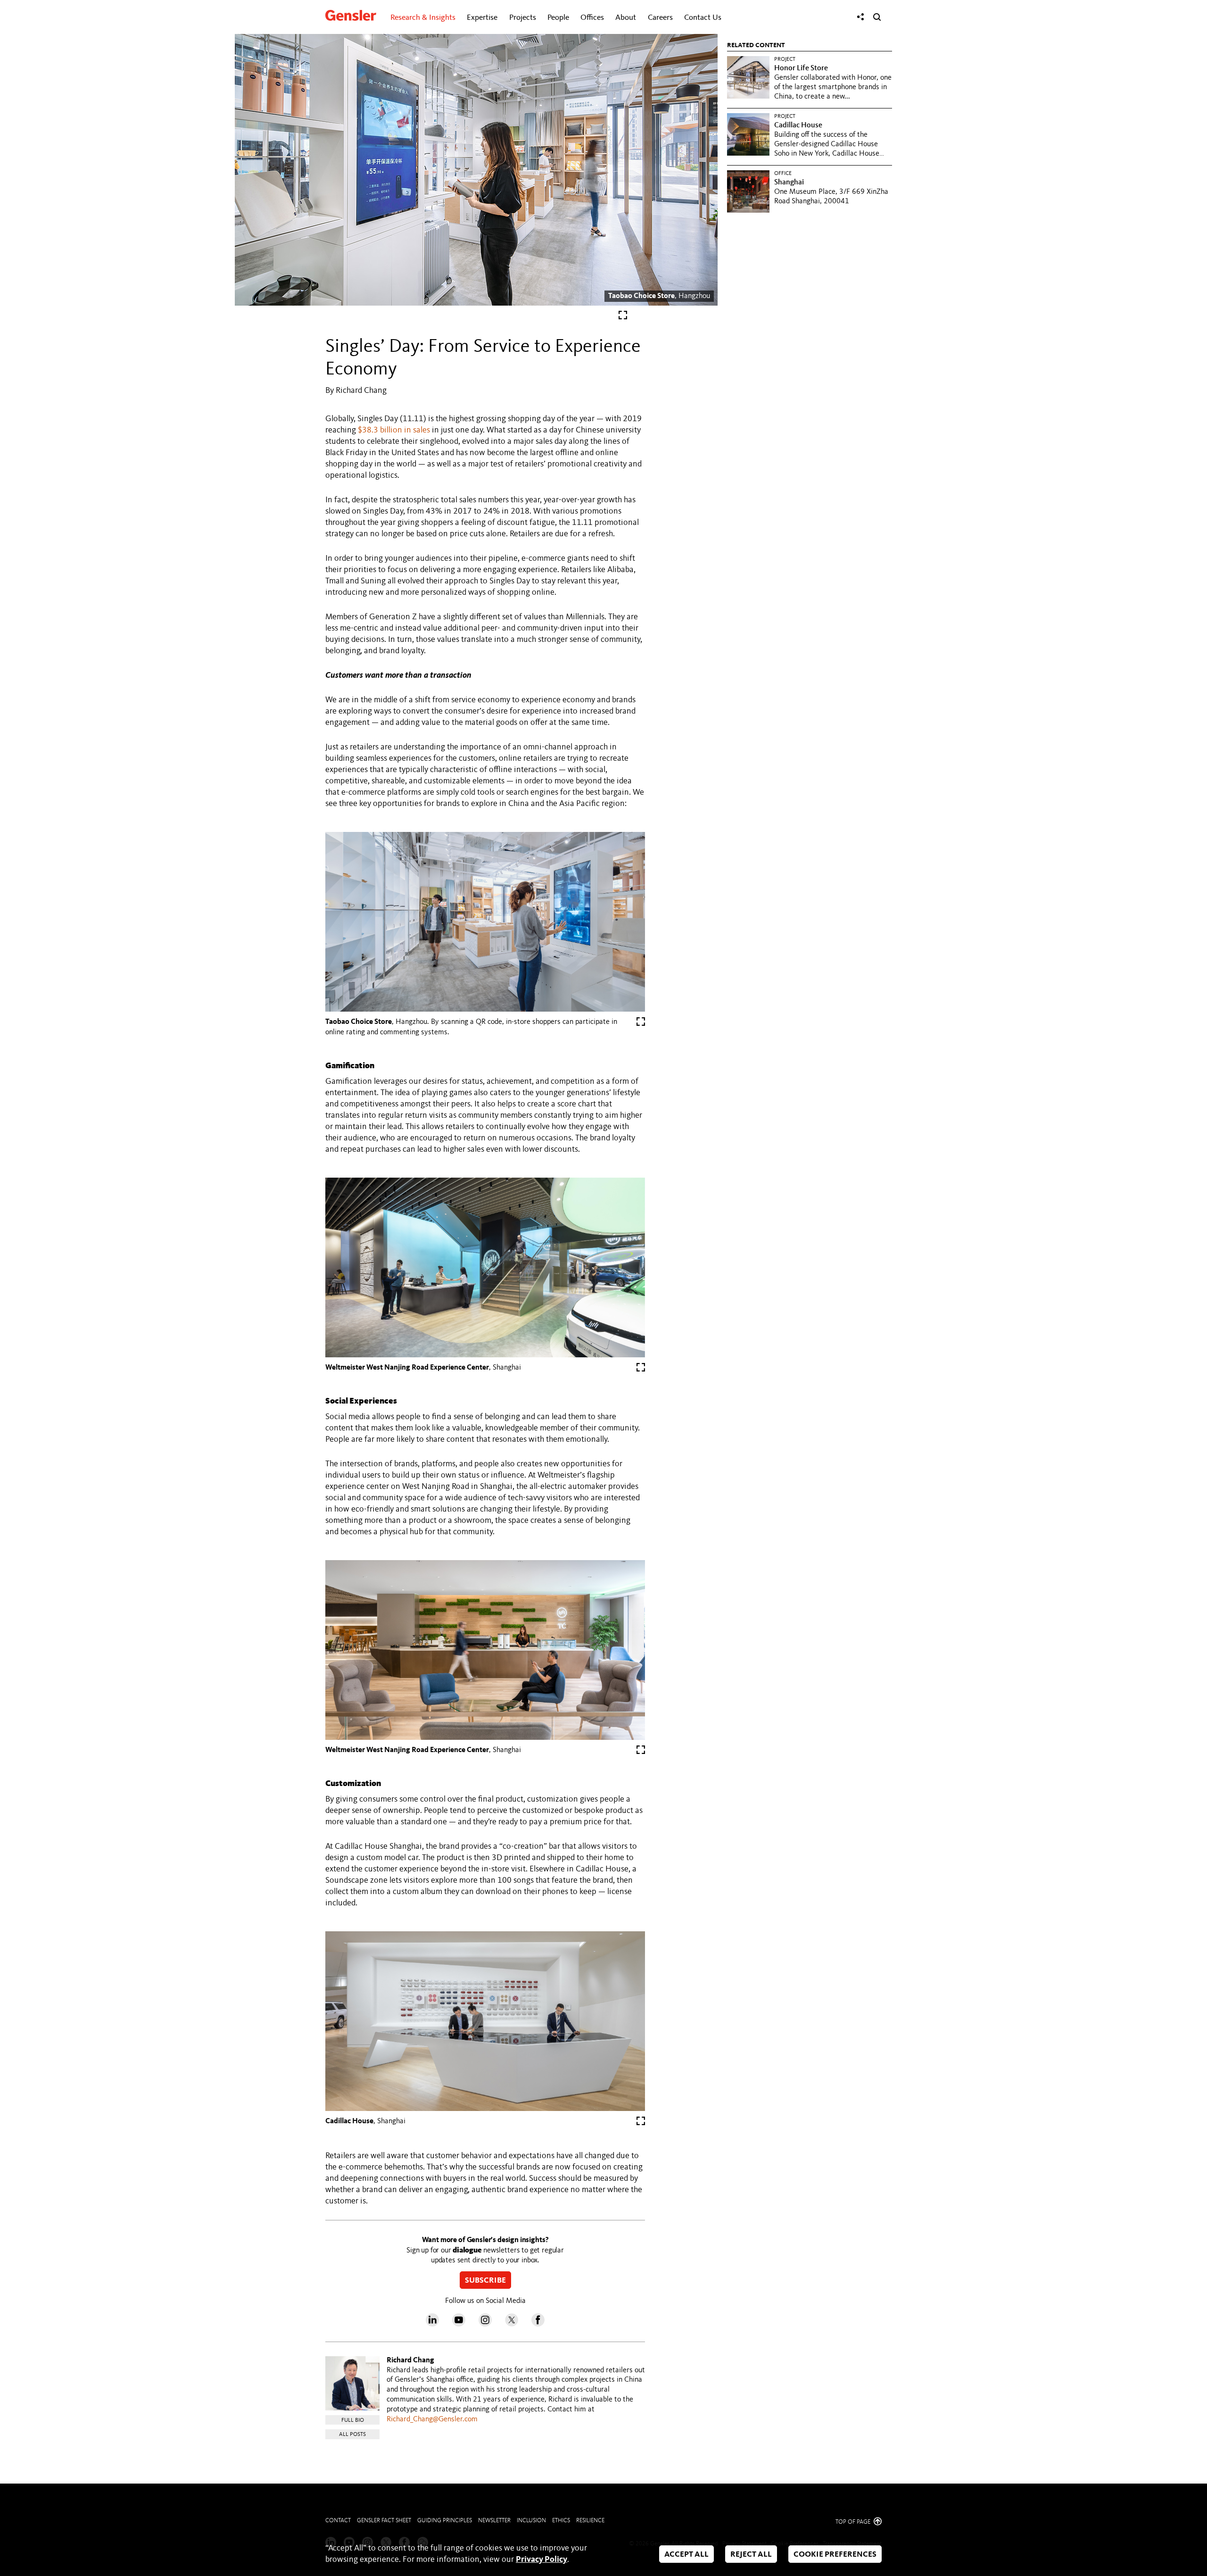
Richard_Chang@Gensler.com (432, 2419)
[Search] (877, 17)
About (626, 18)
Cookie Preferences (835, 2555)
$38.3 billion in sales (394, 430)
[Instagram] (485, 2324)
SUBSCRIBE (485, 2281)
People (558, 18)
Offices (592, 18)
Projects (523, 18)
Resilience (590, 2521)
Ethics (561, 2521)
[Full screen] (623, 317)
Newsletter (494, 2521)
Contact (338, 2521)
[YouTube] (459, 2324)
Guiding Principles (445, 2521)
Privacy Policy (541, 2559)
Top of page (854, 2522)
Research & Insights (423, 18)
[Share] (860, 17)
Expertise (482, 18)
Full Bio (353, 2420)
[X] (512, 2324)
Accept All (686, 2555)
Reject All (751, 2555)
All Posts (352, 2435)
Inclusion (531, 2521)
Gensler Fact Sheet (384, 2521)
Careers (660, 18)
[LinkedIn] (432, 2324)
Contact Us (703, 18)
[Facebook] (538, 2324)
